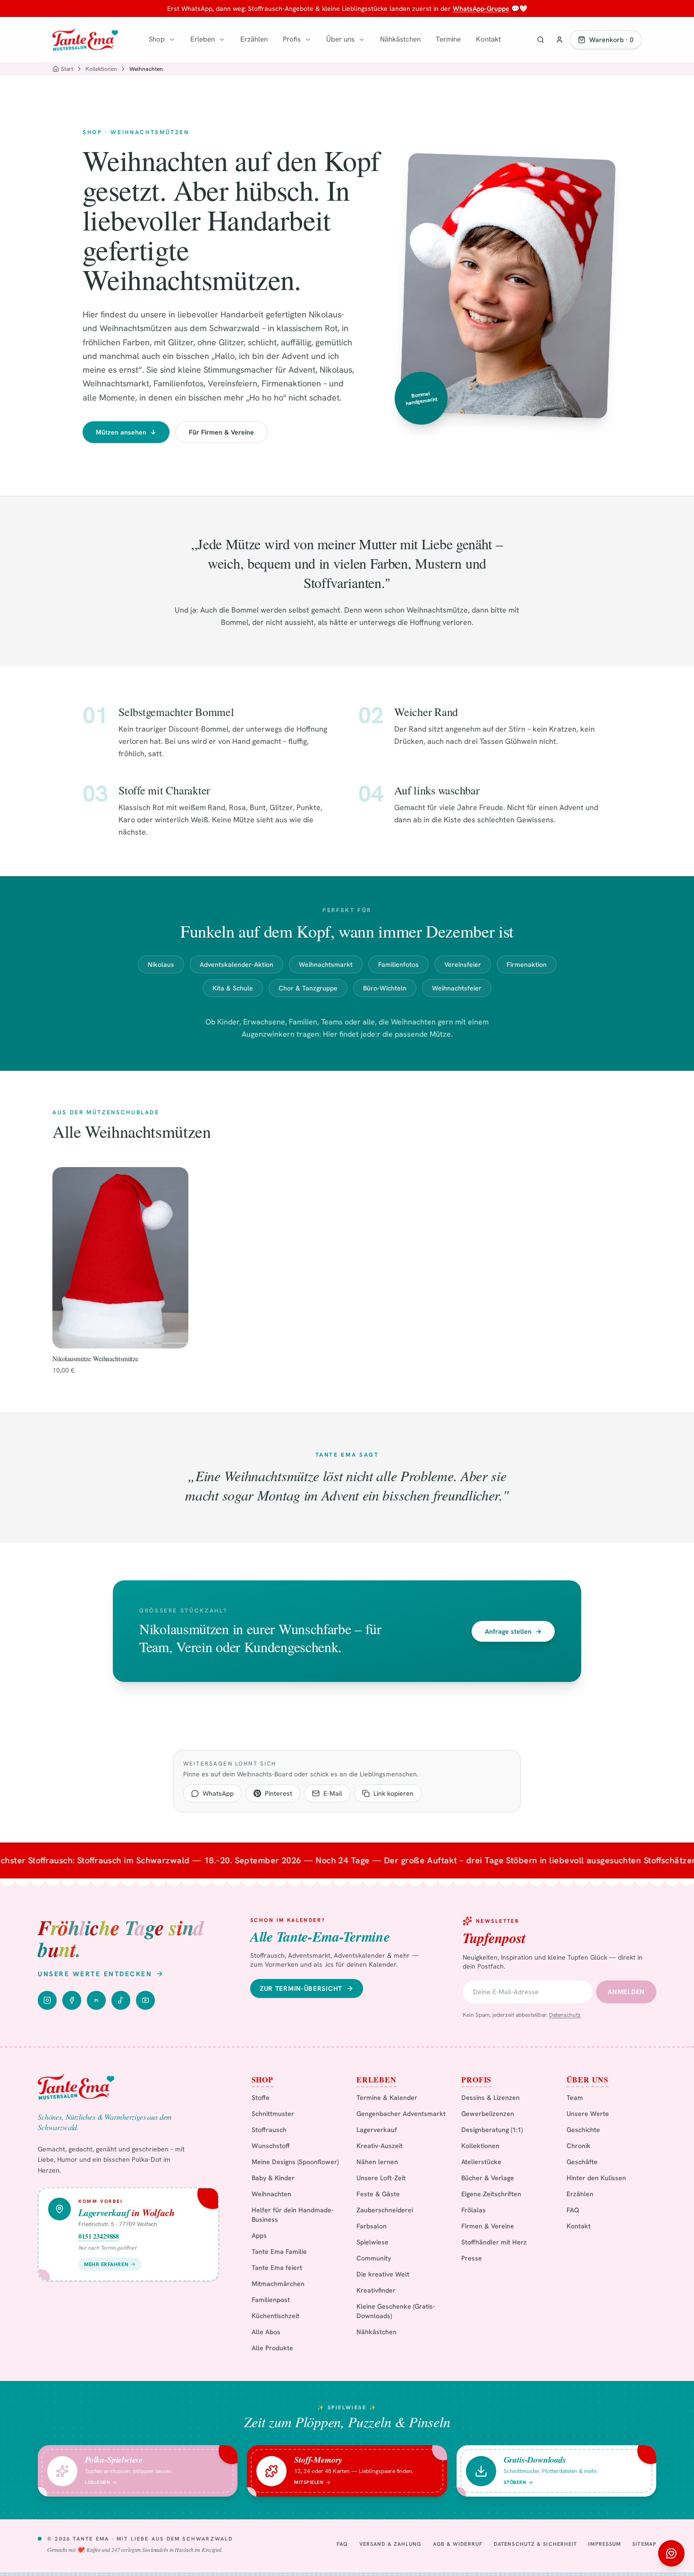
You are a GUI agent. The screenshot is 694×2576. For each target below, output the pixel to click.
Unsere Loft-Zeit (381, 2178)
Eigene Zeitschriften (491, 2194)
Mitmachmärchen (278, 2284)
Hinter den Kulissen (596, 2178)
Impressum (605, 2544)
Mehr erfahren (106, 2264)
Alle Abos (266, 2332)
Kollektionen (101, 69)
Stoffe (261, 2098)
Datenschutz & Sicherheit (535, 2544)
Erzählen (254, 39)
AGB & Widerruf (458, 2544)
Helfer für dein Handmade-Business (293, 2215)
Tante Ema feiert (277, 2268)
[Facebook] (72, 2000)
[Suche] (541, 40)
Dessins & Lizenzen (491, 2098)
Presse (472, 2258)
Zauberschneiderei (385, 2210)
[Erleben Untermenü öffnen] (222, 40)
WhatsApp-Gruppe (481, 9)
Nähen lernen (377, 2162)
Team (575, 2098)
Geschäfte (582, 2162)
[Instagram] (47, 2000)
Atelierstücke (481, 2162)
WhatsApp (218, 1793)
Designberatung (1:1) (492, 2130)
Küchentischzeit (275, 2316)
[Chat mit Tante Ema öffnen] (671, 2553)
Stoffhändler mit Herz (494, 2242)
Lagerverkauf (377, 2130)
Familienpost (271, 2300)
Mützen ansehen (126, 432)
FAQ (573, 2210)
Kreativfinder (376, 2290)
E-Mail (333, 1793)
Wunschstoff (271, 2146)
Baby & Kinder (273, 2178)
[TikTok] (121, 2000)
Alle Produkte (272, 2348)
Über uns (340, 39)
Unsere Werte (588, 2114)
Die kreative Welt (383, 2274)
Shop (157, 39)
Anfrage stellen (513, 1631)
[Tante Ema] (85, 40)
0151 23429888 (99, 2236)
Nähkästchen (400, 39)
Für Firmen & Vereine (221, 432)
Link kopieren (394, 1793)
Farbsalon (372, 2226)
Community (374, 2258)
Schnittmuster (273, 2114)
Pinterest (279, 1793)
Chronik (579, 2146)
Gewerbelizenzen (488, 2114)
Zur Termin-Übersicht (301, 1988)
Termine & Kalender (387, 2098)
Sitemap (644, 2544)
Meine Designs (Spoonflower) (295, 2162)
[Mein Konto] (559, 40)
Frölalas (474, 2210)
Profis (292, 39)
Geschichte (583, 2130)
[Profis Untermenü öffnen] (308, 40)
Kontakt (488, 39)
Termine (448, 39)
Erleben (203, 39)
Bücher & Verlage (488, 2178)
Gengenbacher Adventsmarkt (401, 2114)
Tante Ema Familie (279, 2252)
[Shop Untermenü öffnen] (172, 40)
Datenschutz (565, 2015)
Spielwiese (372, 2242)
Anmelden (626, 1992)
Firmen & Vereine (488, 2226)
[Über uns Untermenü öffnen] (362, 40)
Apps (259, 2235)
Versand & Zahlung (390, 2544)
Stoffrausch (269, 2130)
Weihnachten (271, 2194)
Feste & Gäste (378, 2194)
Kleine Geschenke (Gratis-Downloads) (396, 2311)
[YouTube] (145, 2000)
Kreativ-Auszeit (380, 2146)
